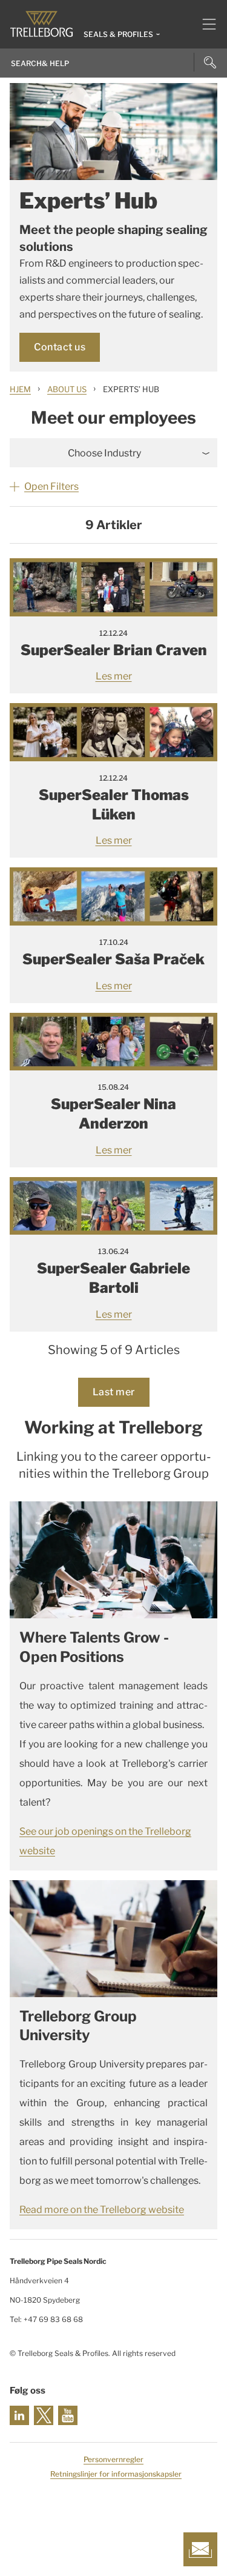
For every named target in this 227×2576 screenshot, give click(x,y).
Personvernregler (113, 2459)
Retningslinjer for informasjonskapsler (116, 2474)
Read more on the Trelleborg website (102, 2210)
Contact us (60, 347)
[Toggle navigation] (204, 24)
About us (67, 389)
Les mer (114, 676)
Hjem (20, 389)
